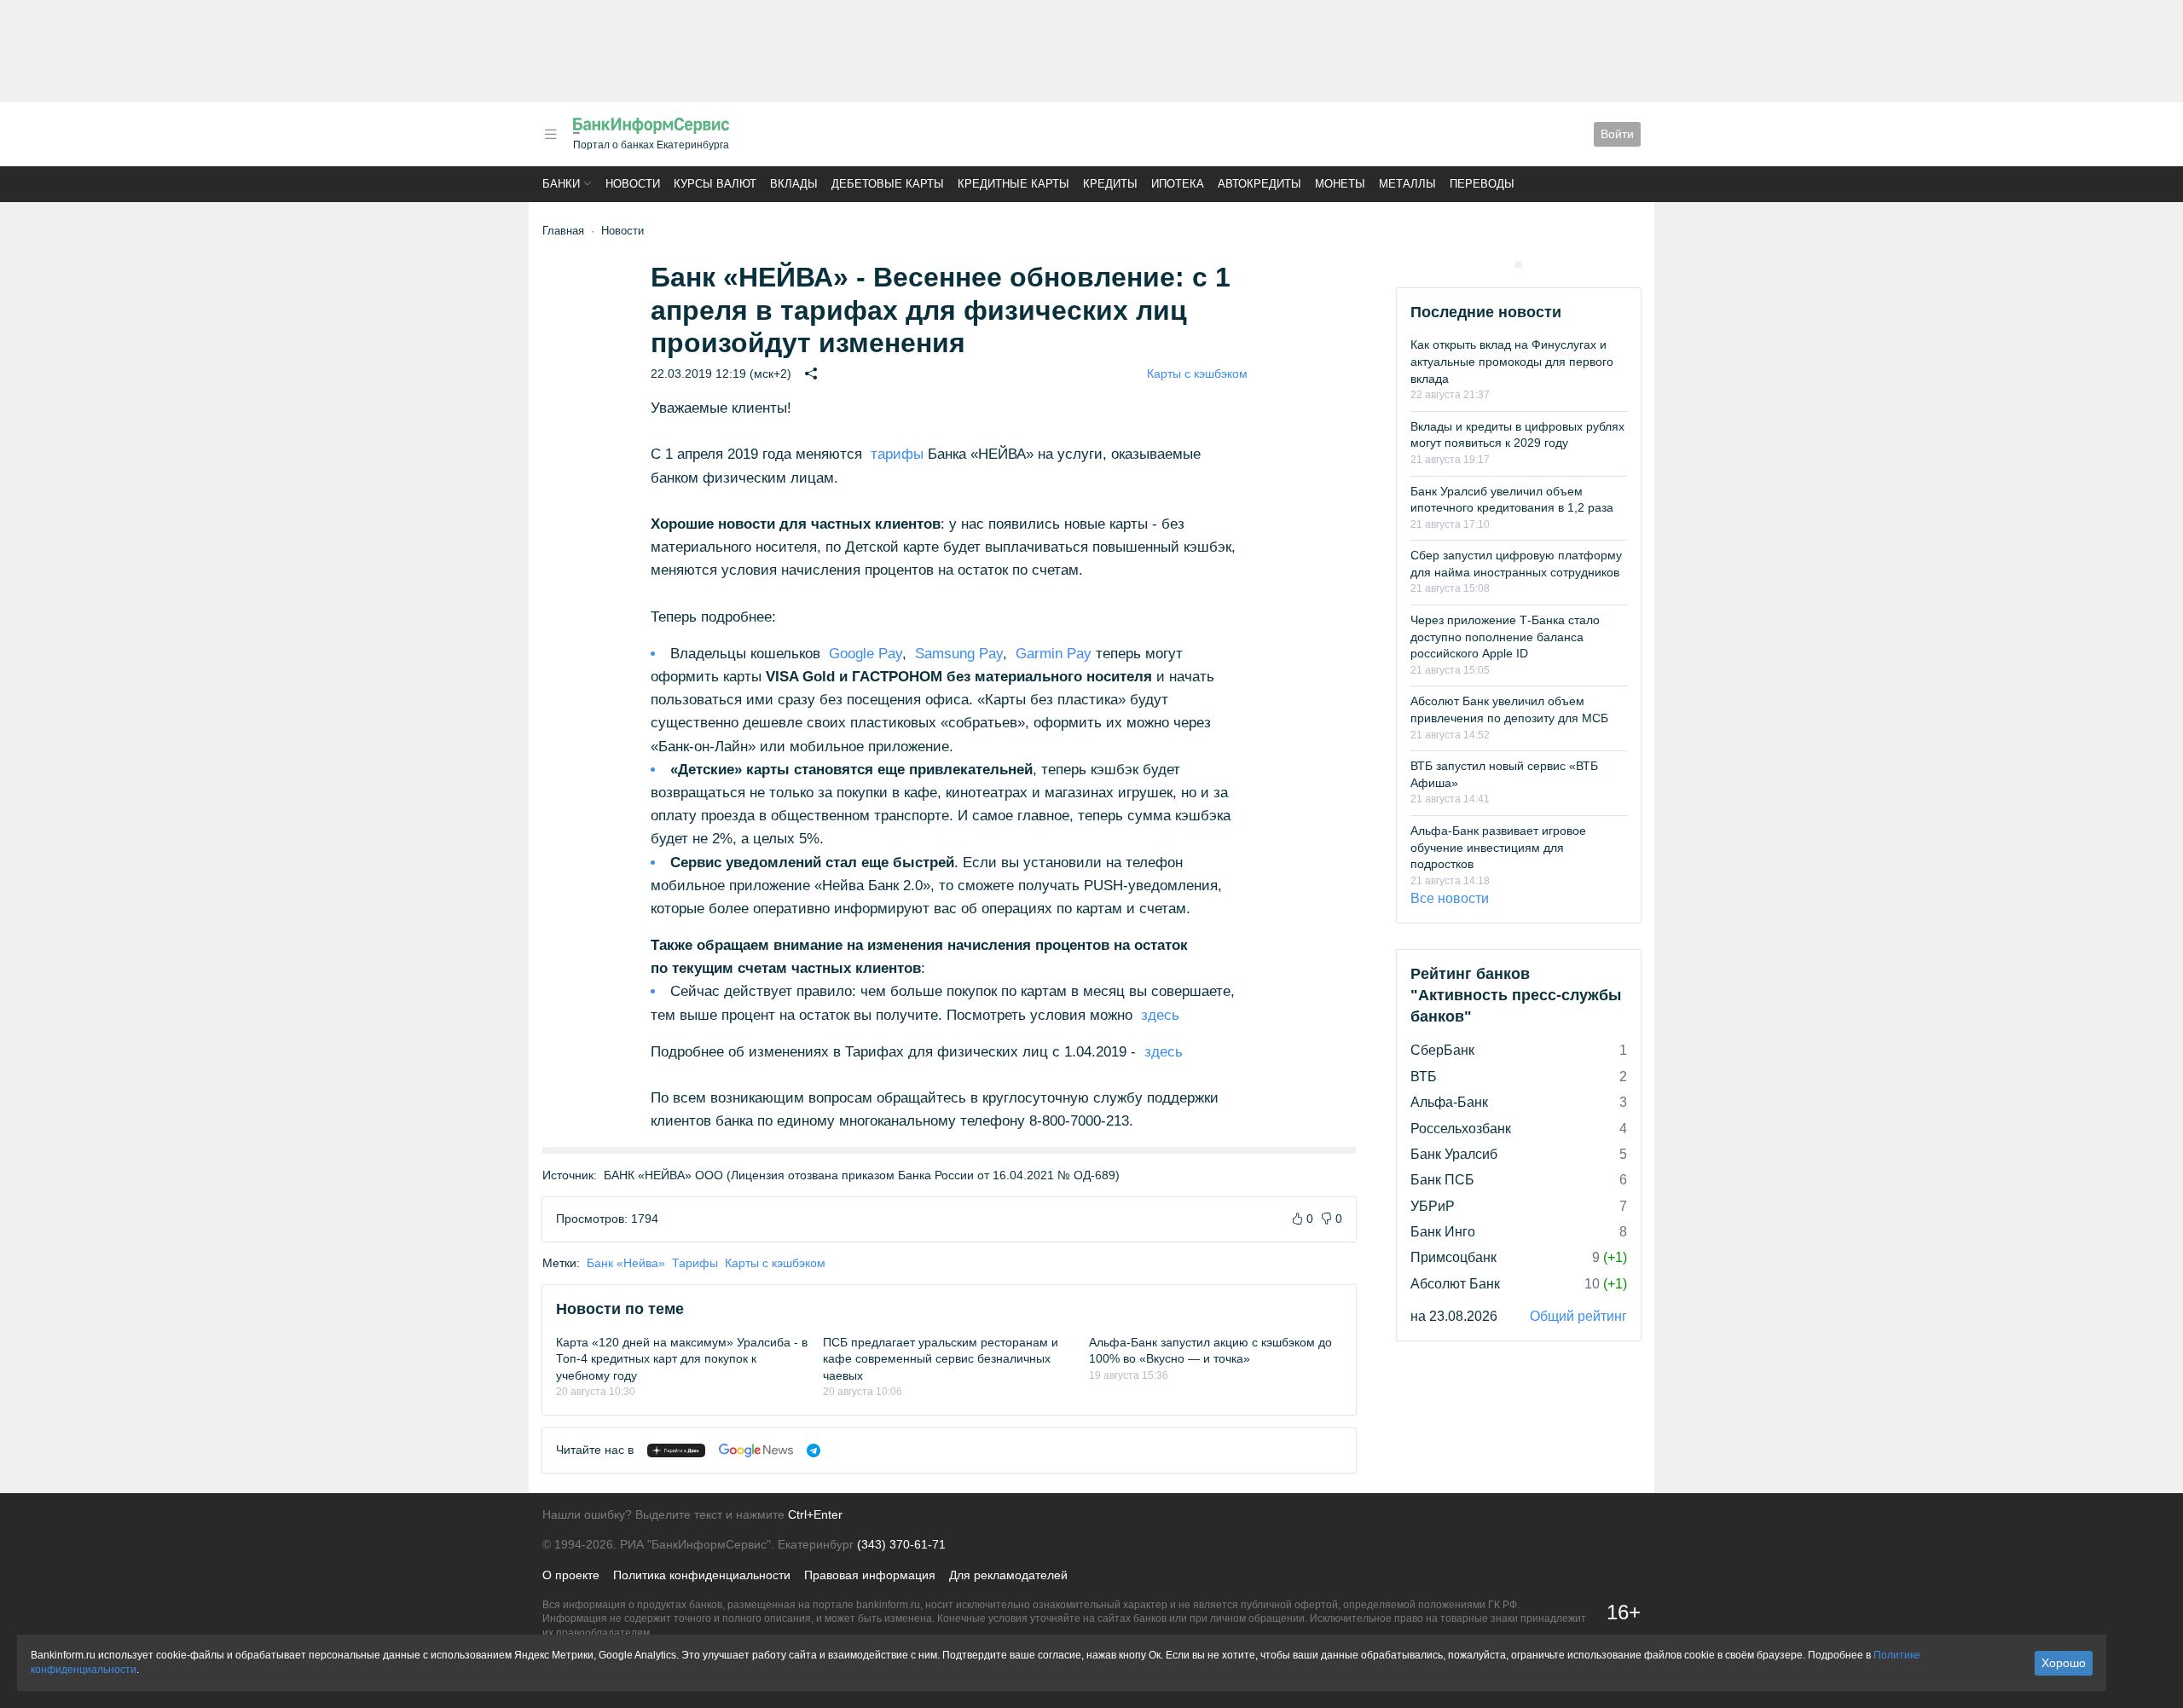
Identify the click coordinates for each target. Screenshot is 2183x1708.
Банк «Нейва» (626, 1263)
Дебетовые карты (888, 184)
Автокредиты (1259, 184)
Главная (563, 231)
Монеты (1340, 184)
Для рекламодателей (1008, 1575)
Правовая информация (870, 1575)
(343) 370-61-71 (901, 1544)
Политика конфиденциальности (702, 1575)
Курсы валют (715, 184)
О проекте (571, 1575)
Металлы (1407, 184)
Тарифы (695, 1263)
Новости (633, 184)
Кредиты (1110, 184)
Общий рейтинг (1578, 1316)
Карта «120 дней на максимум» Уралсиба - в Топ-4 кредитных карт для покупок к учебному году (682, 1359)
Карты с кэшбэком (1197, 373)
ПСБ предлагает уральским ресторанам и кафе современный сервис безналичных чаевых (941, 1359)
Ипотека (1178, 184)
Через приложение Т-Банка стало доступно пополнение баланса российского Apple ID (1505, 637)
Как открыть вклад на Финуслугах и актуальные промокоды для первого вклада (1512, 361)
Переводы (1482, 184)
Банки (561, 184)
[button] (551, 134)
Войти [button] (1617, 134)
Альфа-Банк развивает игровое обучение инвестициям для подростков (1498, 847)
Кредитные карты (1013, 184)
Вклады (794, 184)
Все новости (1450, 898)
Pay (863, 654)
